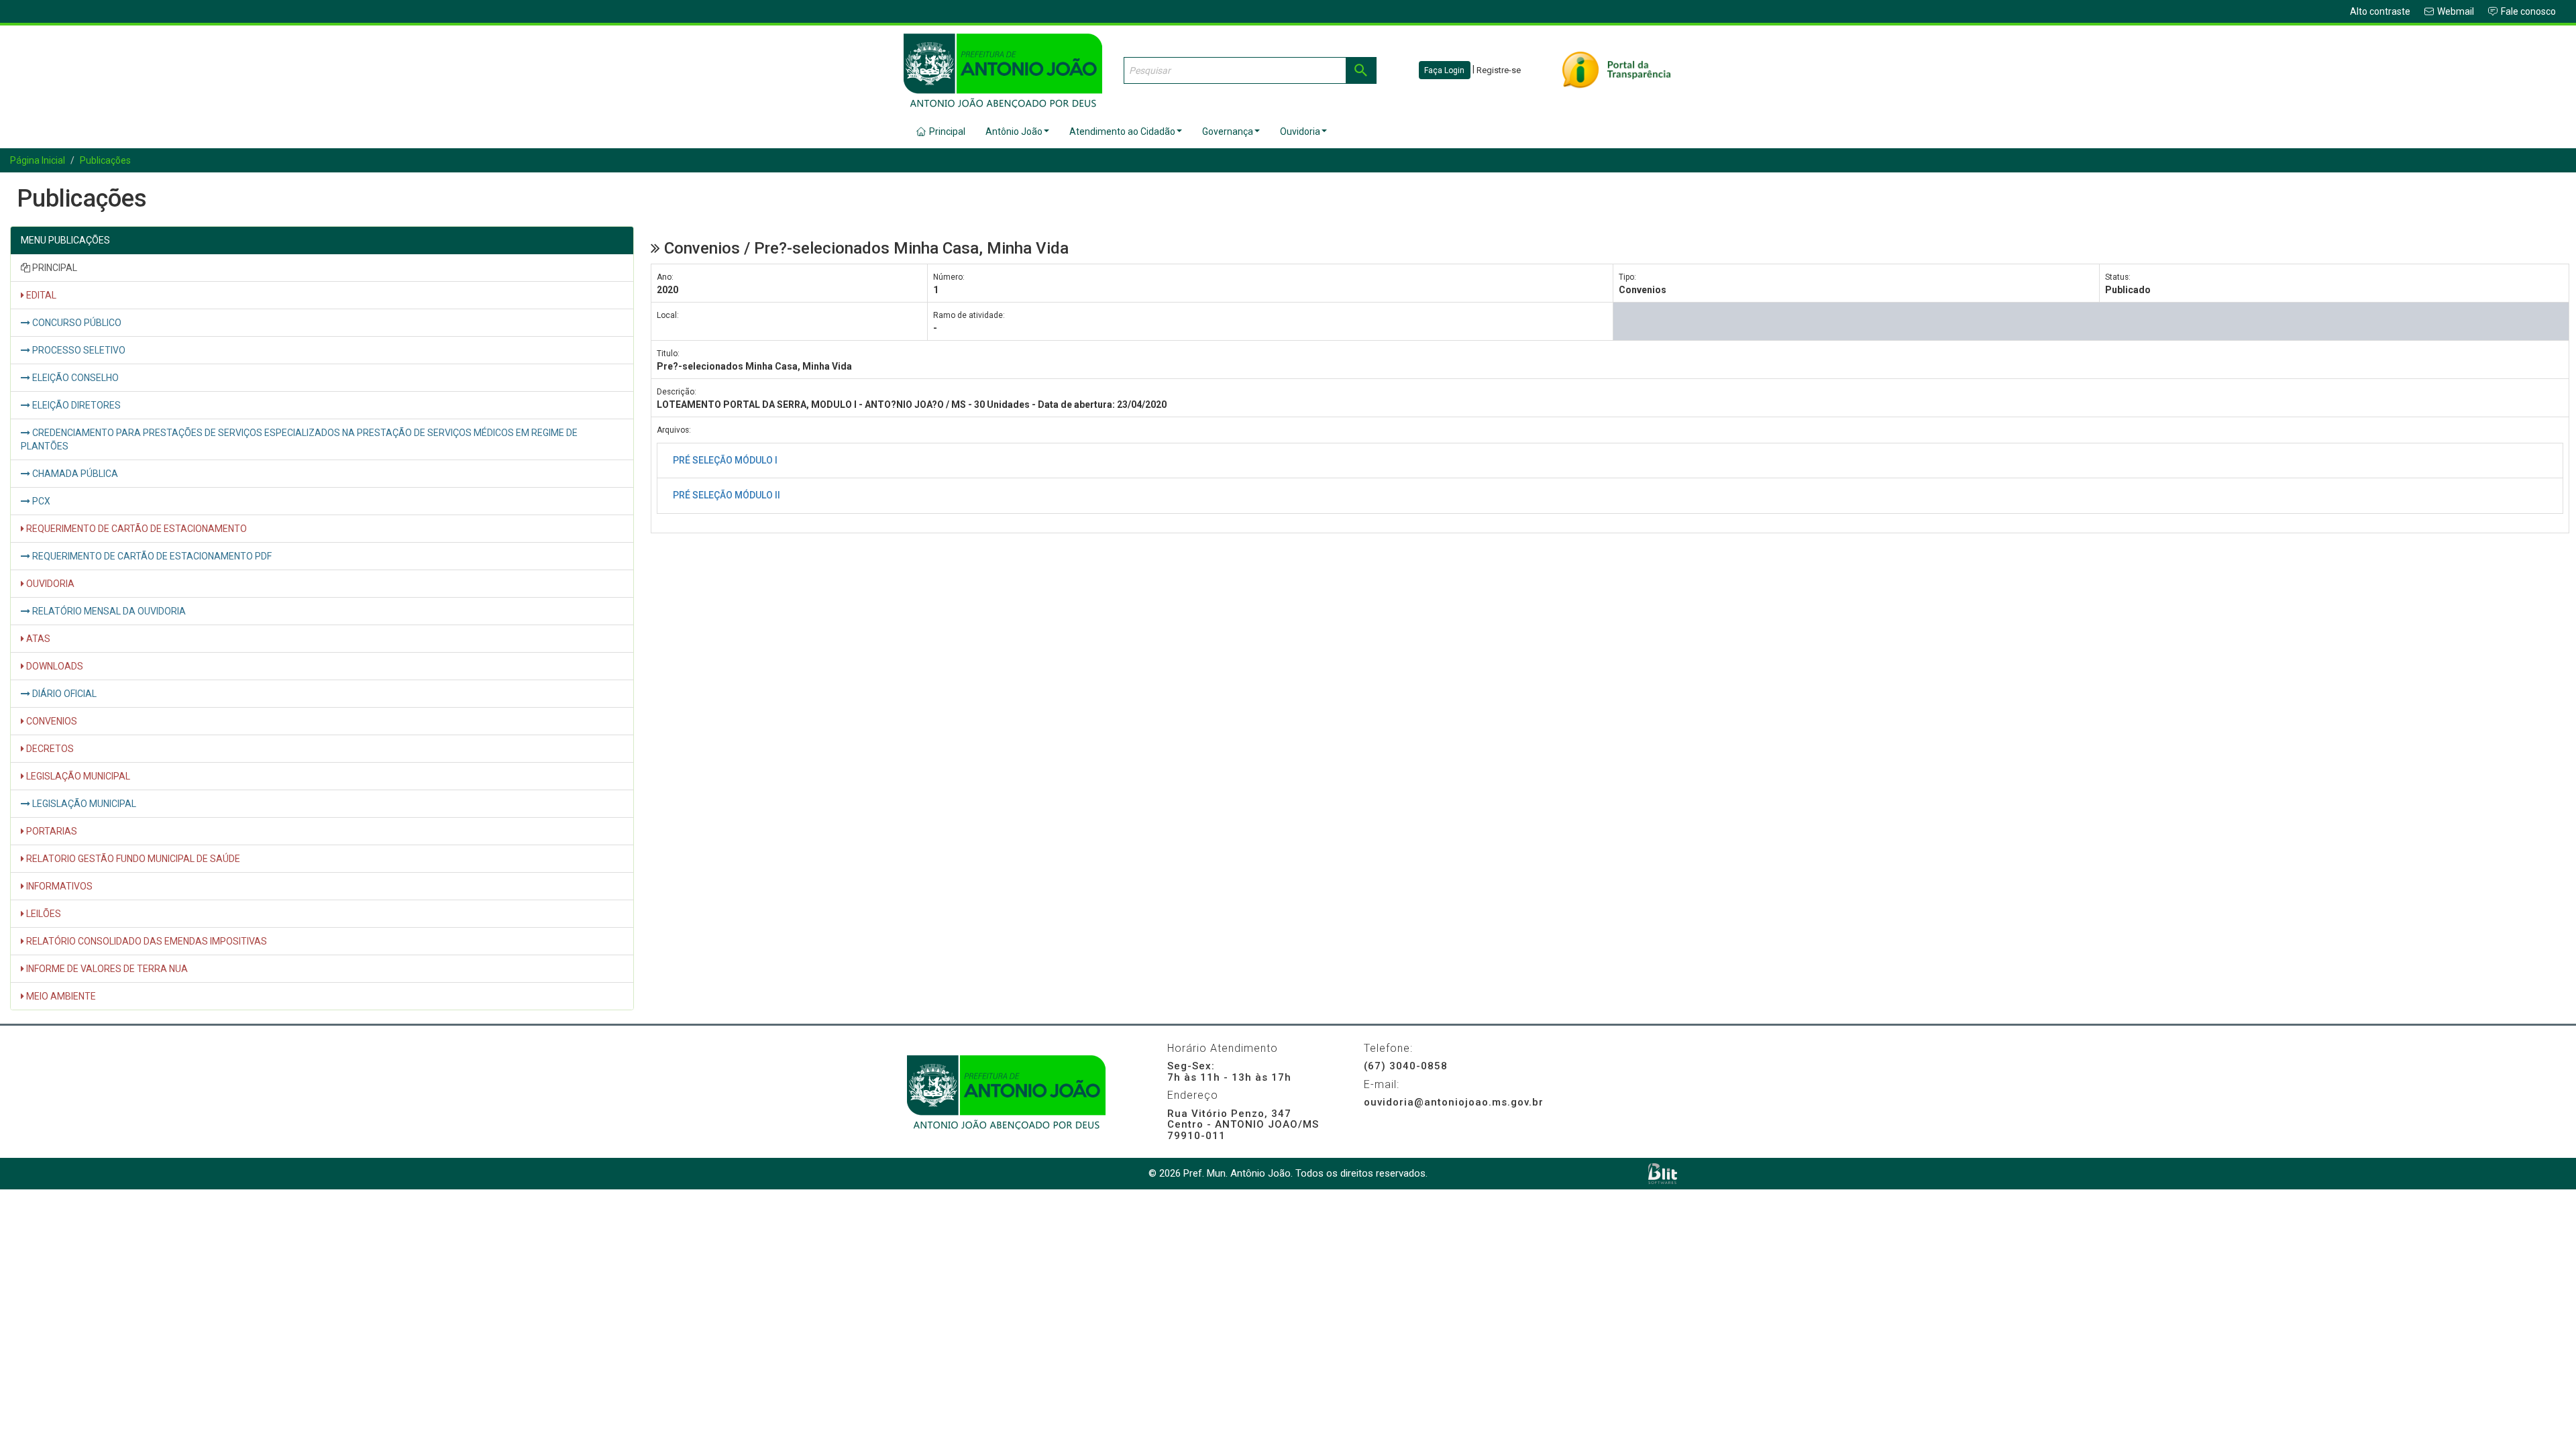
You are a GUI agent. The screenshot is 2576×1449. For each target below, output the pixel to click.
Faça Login (1444, 70)
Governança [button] (1228, 131)
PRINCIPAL (54, 268)
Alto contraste (2380, 11)
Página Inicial (38, 160)
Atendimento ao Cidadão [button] (1122, 131)
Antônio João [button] (1014, 131)
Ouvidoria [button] (1300, 131)
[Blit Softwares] (1663, 1174)
